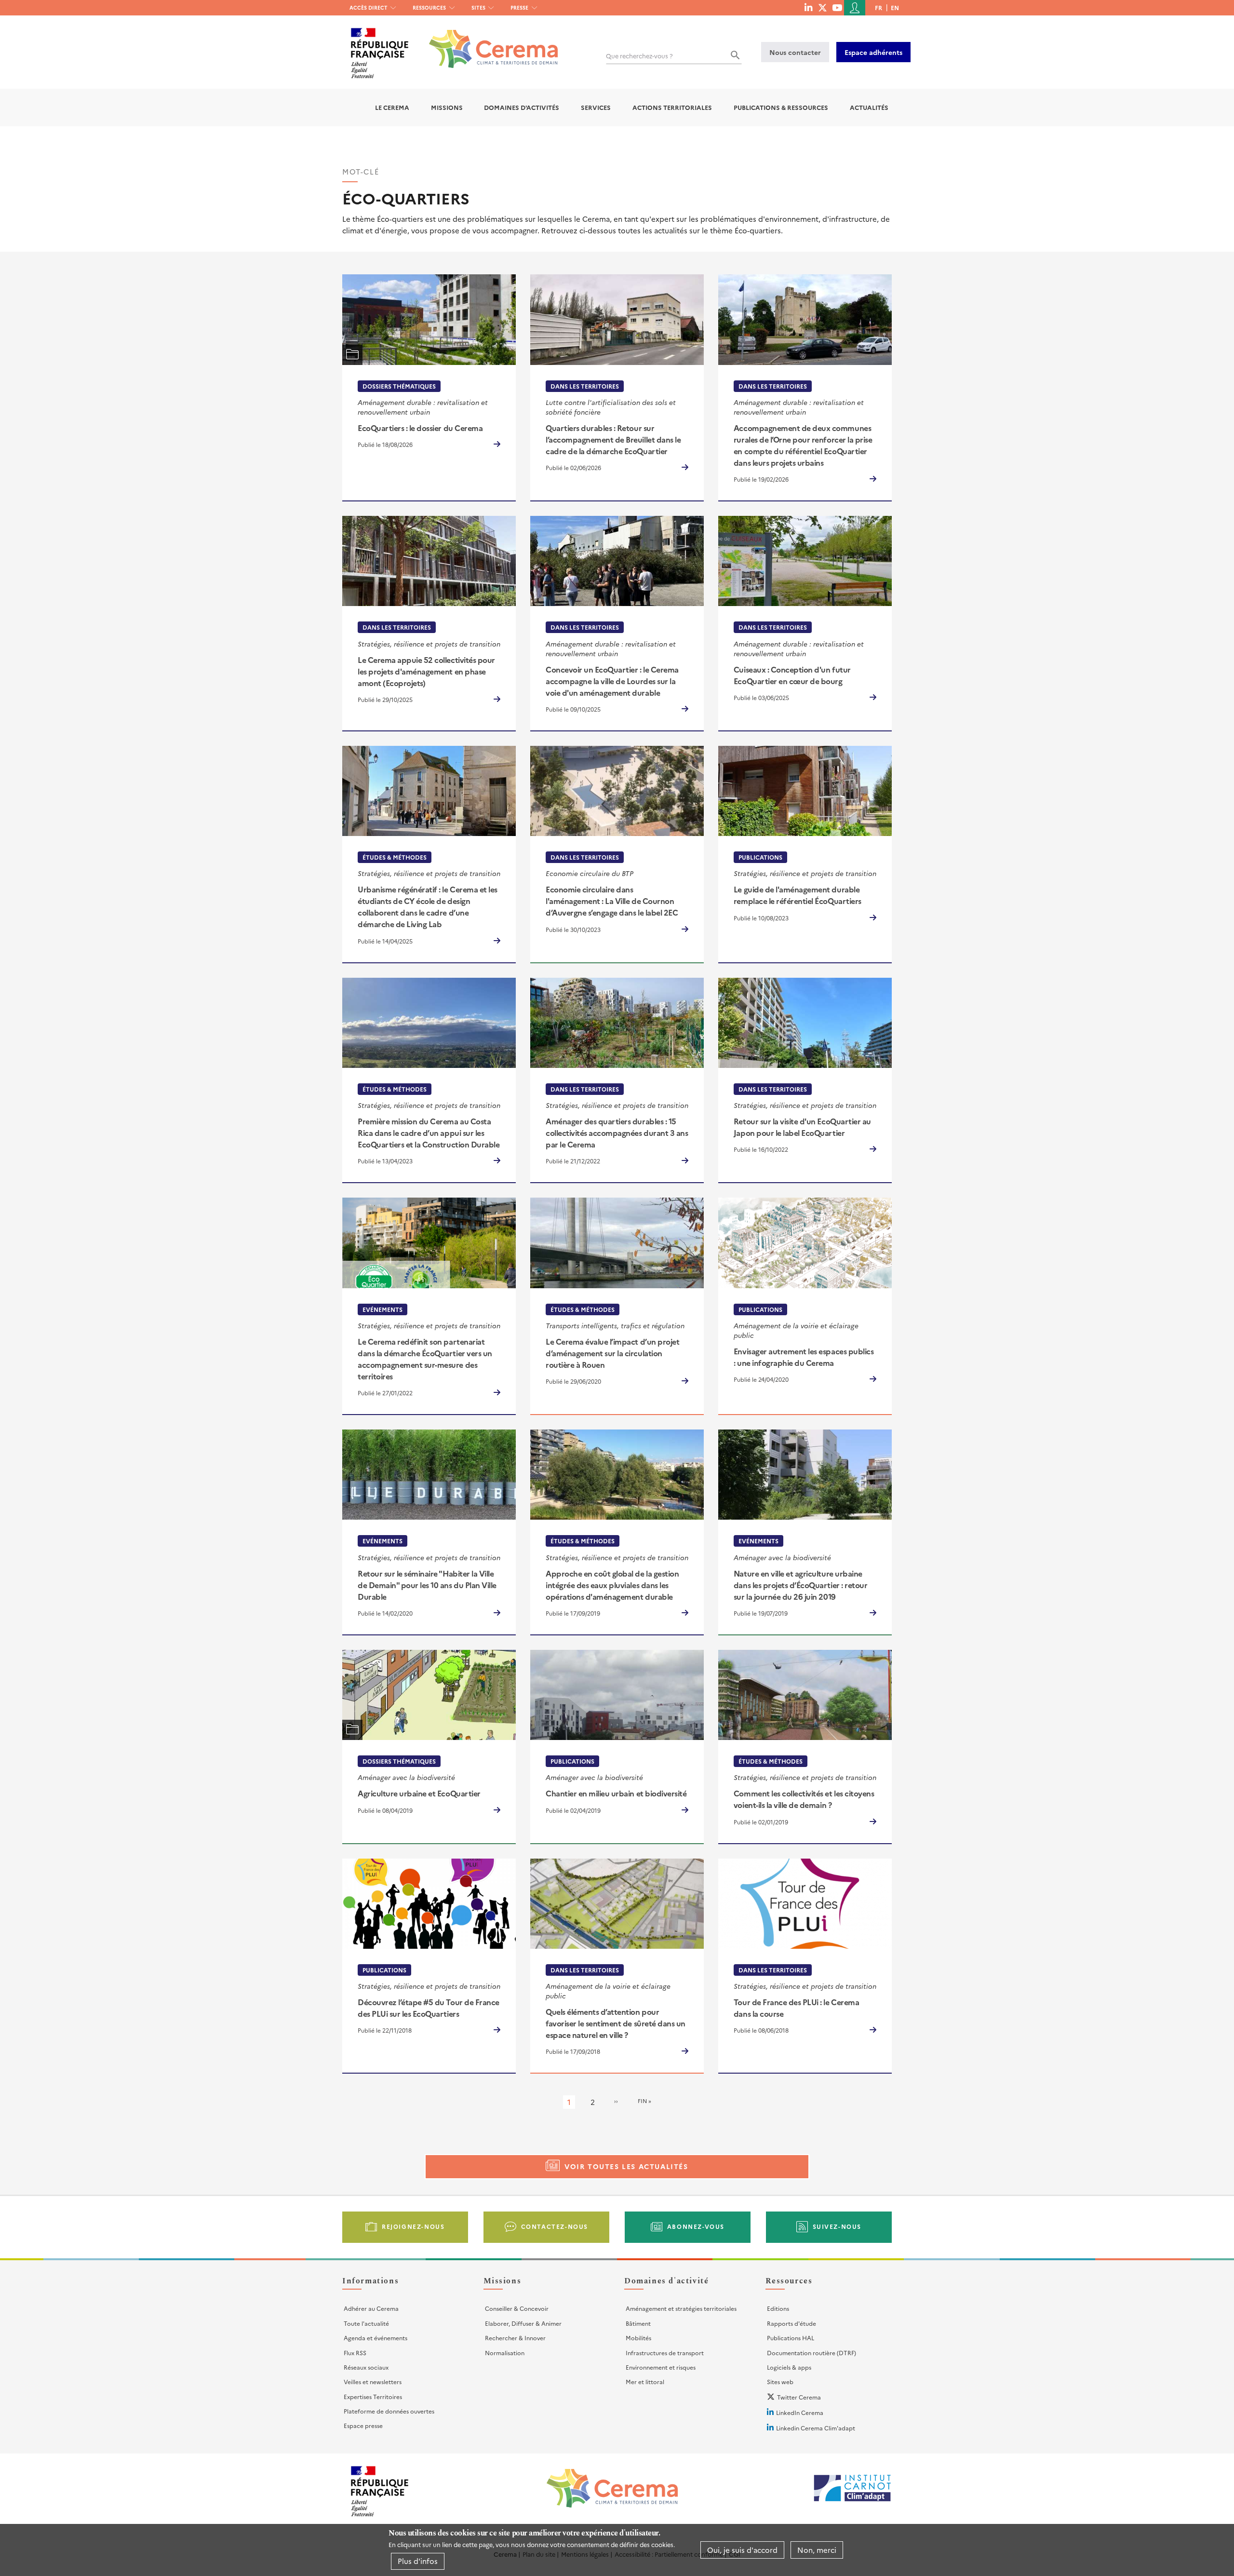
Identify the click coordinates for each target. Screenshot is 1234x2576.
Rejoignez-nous (413, 2226)
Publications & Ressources (781, 107)
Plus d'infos (418, 2561)
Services (596, 107)
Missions (447, 107)
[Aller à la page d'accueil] (488, 42)
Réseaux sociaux (366, 2367)
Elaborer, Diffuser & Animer (523, 2323)
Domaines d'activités (522, 107)
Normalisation (505, 2353)
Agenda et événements (376, 2338)
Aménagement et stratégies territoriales (681, 2308)
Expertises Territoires (373, 2396)
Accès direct (369, 7)
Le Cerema (392, 107)
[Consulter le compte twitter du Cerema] (823, 7)
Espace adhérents (873, 52)
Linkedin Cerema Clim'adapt (816, 2428)
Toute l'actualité (366, 2323)
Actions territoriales (672, 107)
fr (879, 7)
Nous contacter (795, 52)
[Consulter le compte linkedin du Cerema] (808, 7)
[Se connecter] (855, 8)
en (895, 7)
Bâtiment (638, 2323)
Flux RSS (355, 2353)
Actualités (869, 107)
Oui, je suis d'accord (742, 2550)
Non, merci (817, 2550)
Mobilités (638, 2338)
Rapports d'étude (791, 2323)
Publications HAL (791, 2338)
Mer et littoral (645, 2381)
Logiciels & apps (789, 2367)
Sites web (780, 2381)
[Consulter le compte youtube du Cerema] (837, 7)
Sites (478, 7)
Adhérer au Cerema (371, 2308)
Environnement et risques (661, 2367)
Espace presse (363, 2425)
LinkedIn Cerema (800, 2412)
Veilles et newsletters (373, 2381)
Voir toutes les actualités (626, 2166)
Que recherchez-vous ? (639, 56)
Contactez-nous (555, 2226)
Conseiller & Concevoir (517, 2308)
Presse (519, 7)
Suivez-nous (837, 2226)
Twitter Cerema (799, 2397)
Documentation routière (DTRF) (811, 2353)
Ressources (429, 7)
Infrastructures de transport (665, 2353)
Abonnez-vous (696, 2226)
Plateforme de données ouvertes (389, 2411)
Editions (778, 2308)
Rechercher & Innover (515, 2338)
